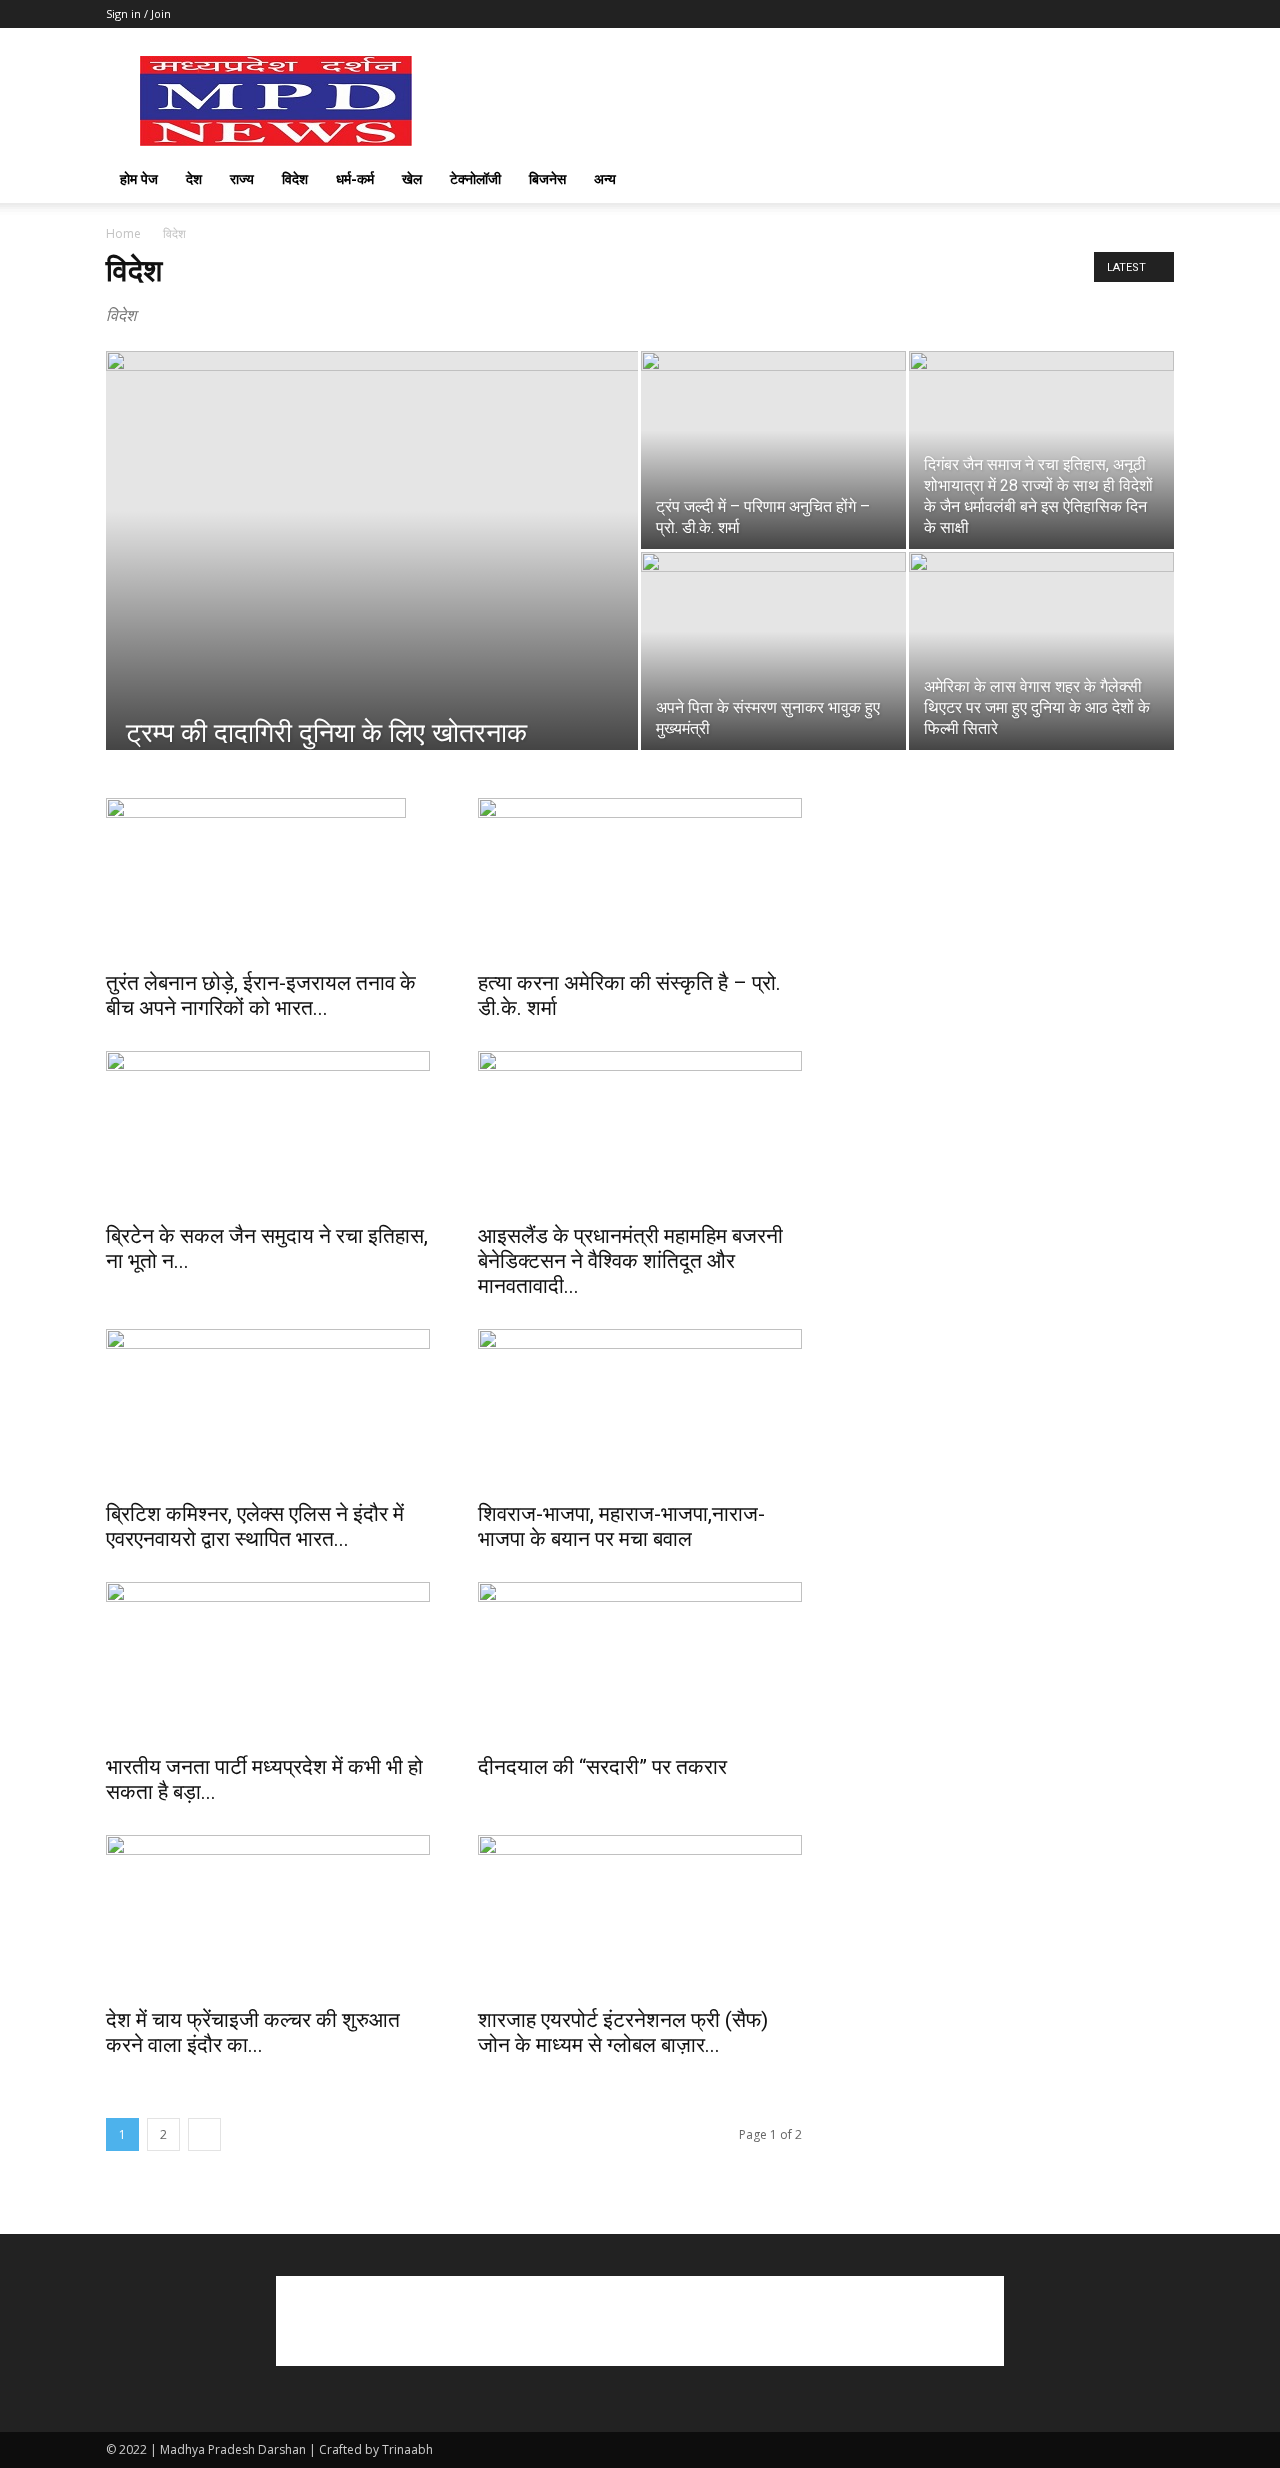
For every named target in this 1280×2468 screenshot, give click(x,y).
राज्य (242, 178)
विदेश (295, 178)
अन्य (605, 178)
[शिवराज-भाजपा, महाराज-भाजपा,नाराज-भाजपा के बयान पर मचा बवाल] (640, 1409)
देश (194, 178)
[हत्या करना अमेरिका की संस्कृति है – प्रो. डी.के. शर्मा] (640, 878)
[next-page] (204, 2134)
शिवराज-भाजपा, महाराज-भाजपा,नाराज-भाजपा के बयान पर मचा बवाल (621, 1526)
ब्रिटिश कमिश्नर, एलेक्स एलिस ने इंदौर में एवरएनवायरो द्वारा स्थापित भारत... (255, 1526)
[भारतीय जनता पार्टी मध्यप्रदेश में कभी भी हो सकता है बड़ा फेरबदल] (268, 1662)
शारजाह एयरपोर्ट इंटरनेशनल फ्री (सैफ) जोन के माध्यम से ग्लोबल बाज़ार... (623, 2032)
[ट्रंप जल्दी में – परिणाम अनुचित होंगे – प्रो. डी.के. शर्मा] (773, 450)
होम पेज (139, 178)
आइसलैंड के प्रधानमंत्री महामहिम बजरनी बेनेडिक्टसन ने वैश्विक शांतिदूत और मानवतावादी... (630, 1261)
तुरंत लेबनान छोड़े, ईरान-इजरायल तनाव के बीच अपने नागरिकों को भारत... (261, 995)
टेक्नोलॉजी (475, 178)
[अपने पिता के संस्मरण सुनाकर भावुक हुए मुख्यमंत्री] (773, 651)
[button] (1150, 180)
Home (123, 233)
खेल (412, 178)
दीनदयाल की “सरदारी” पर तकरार (602, 1767)
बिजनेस (547, 178)
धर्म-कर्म (355, 178)
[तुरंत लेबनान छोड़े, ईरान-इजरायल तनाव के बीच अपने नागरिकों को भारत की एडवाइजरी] (268, 878)
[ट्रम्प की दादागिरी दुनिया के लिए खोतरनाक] (372, 582)
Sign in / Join (138, 13)
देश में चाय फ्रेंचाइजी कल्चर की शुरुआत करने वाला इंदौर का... (253, 2032)
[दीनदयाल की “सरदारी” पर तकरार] (640, 1662)
